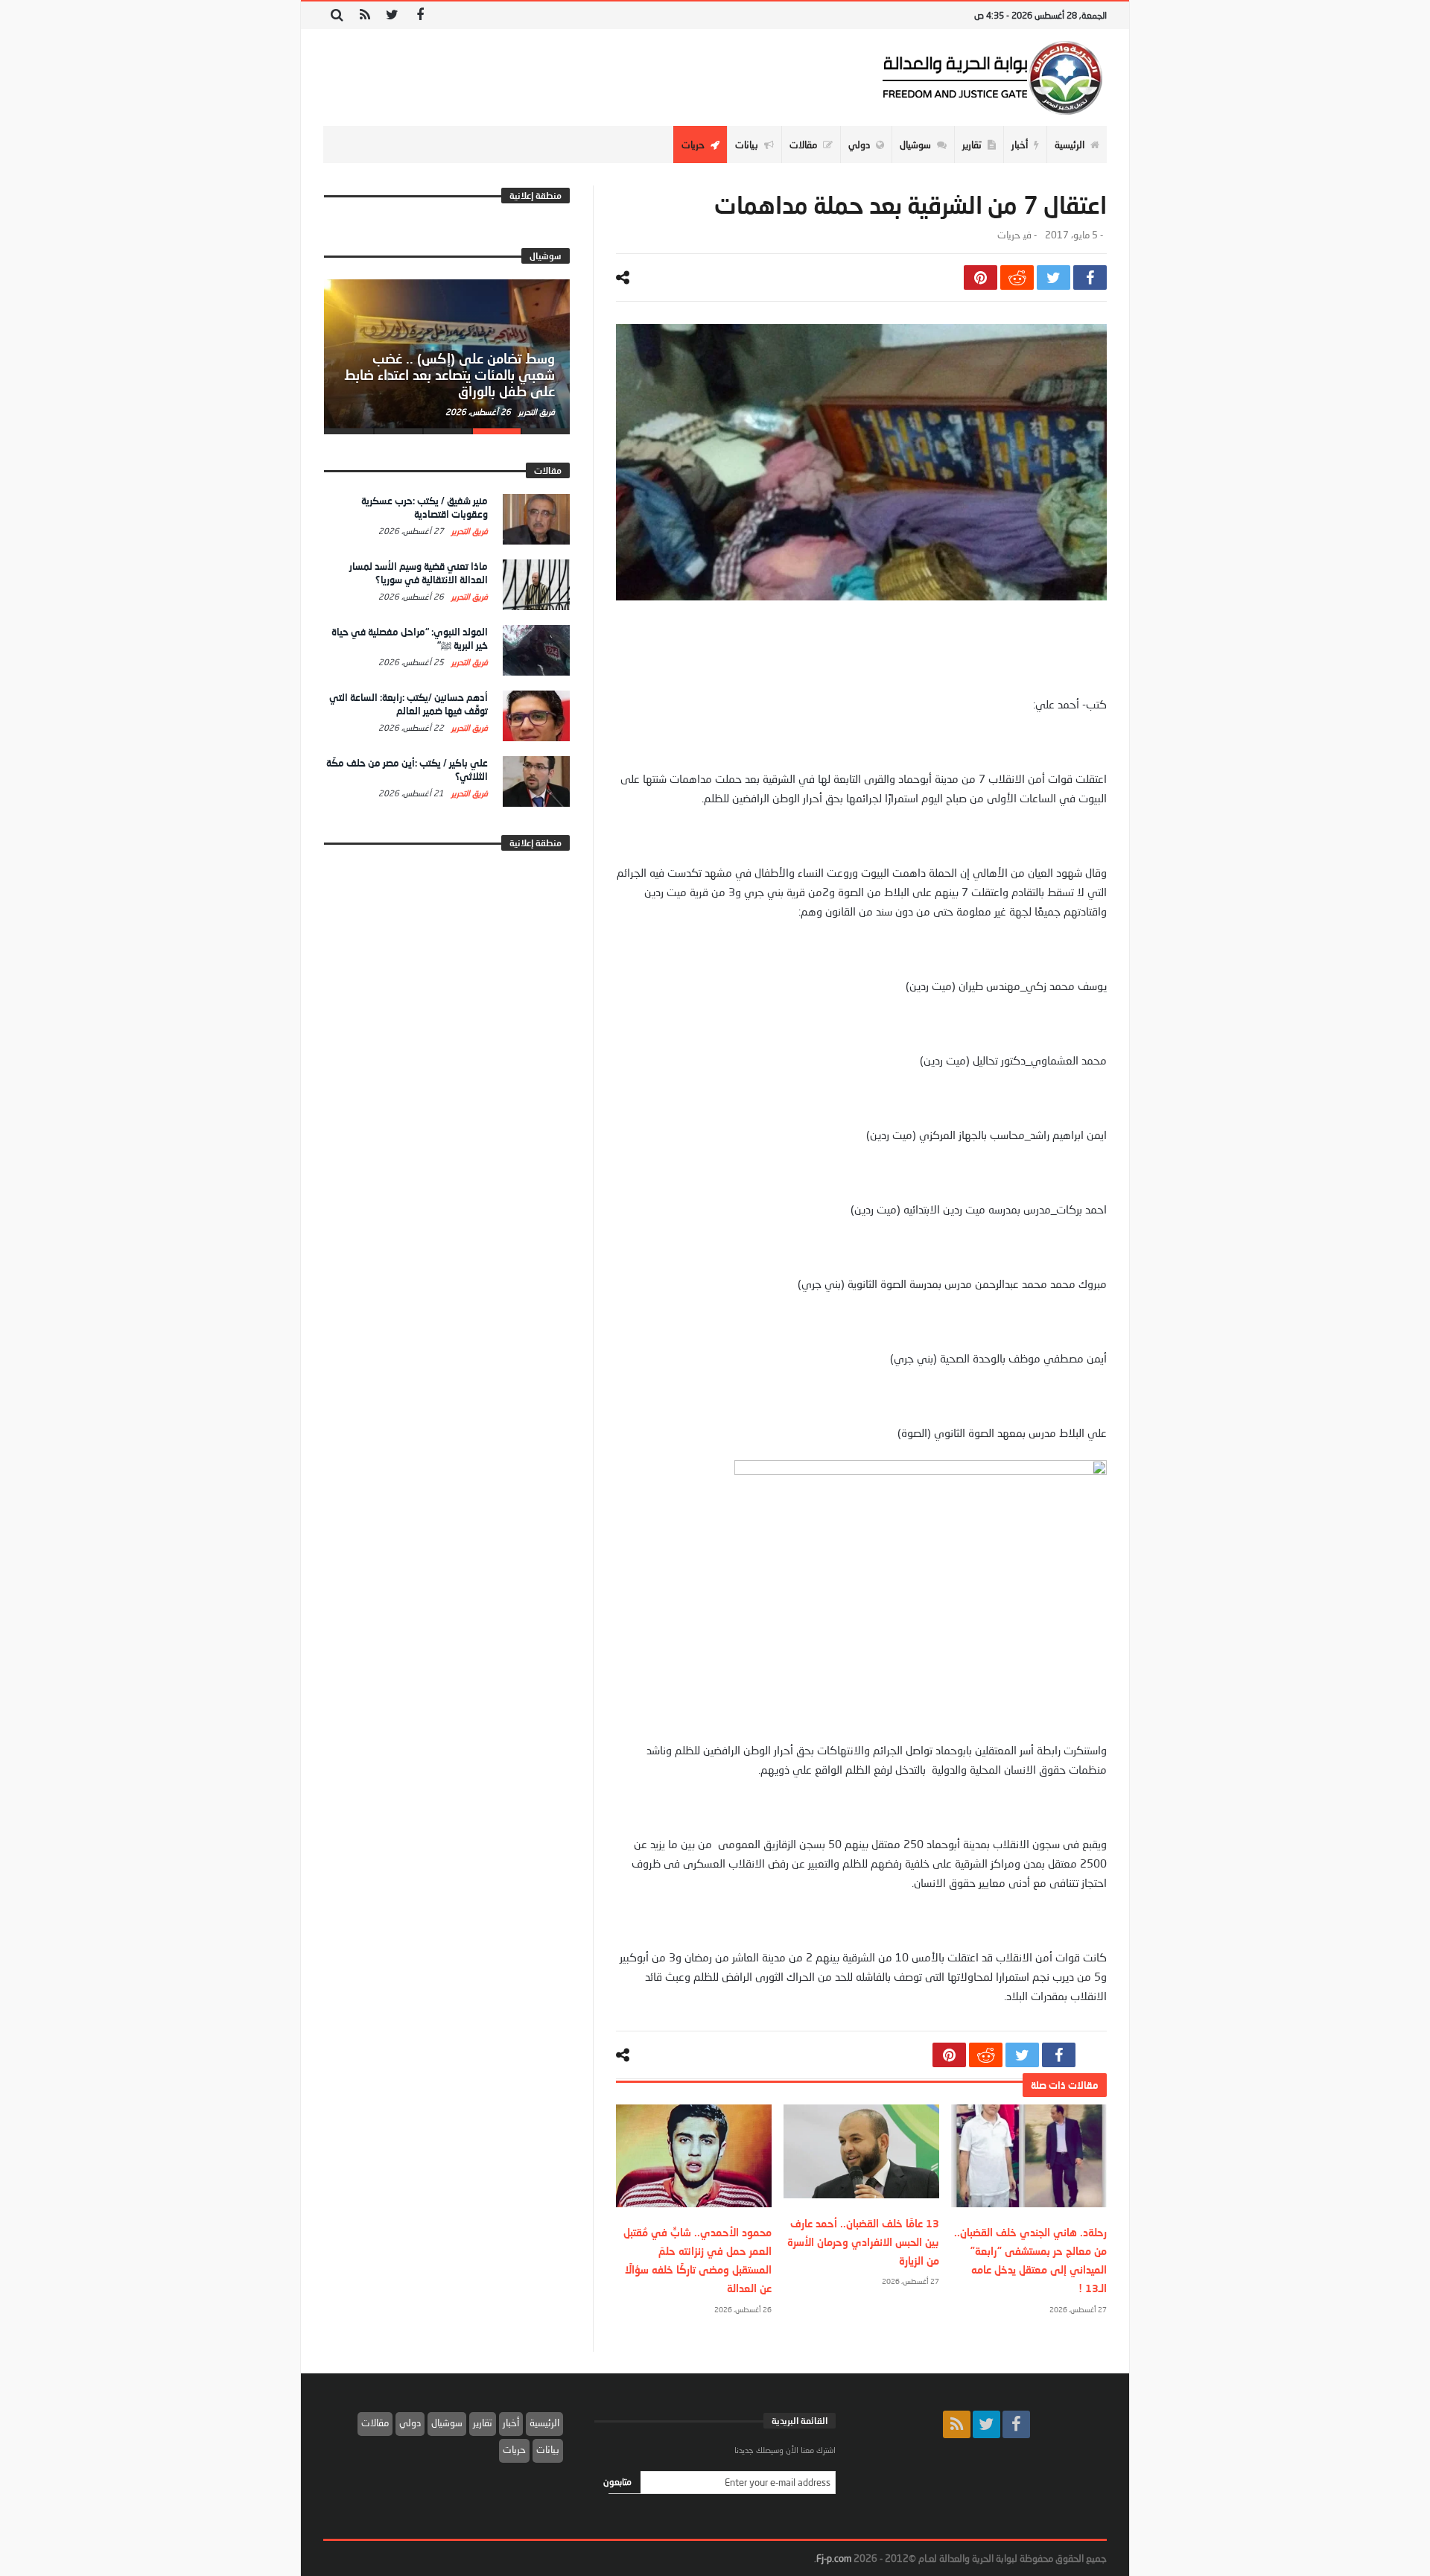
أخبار (511, 2423)
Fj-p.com (834, 2558)
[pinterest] (981, 277)
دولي (410, 2423)
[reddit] (1017, 277)
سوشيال (447, 2423)
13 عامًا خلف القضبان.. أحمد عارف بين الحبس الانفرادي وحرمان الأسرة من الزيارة (863, 2242)
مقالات (375, 2423)
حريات (1008, 235)
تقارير (483, 2423)
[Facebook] (420, 15)
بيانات (548, 2449)
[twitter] (1054, 277)
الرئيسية (544, 2423)
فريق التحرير (536, 412)
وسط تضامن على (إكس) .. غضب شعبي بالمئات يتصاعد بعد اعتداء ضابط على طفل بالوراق (449, 375)
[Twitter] (392, 15)
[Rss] (365, 15)
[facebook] (1090, 277)
